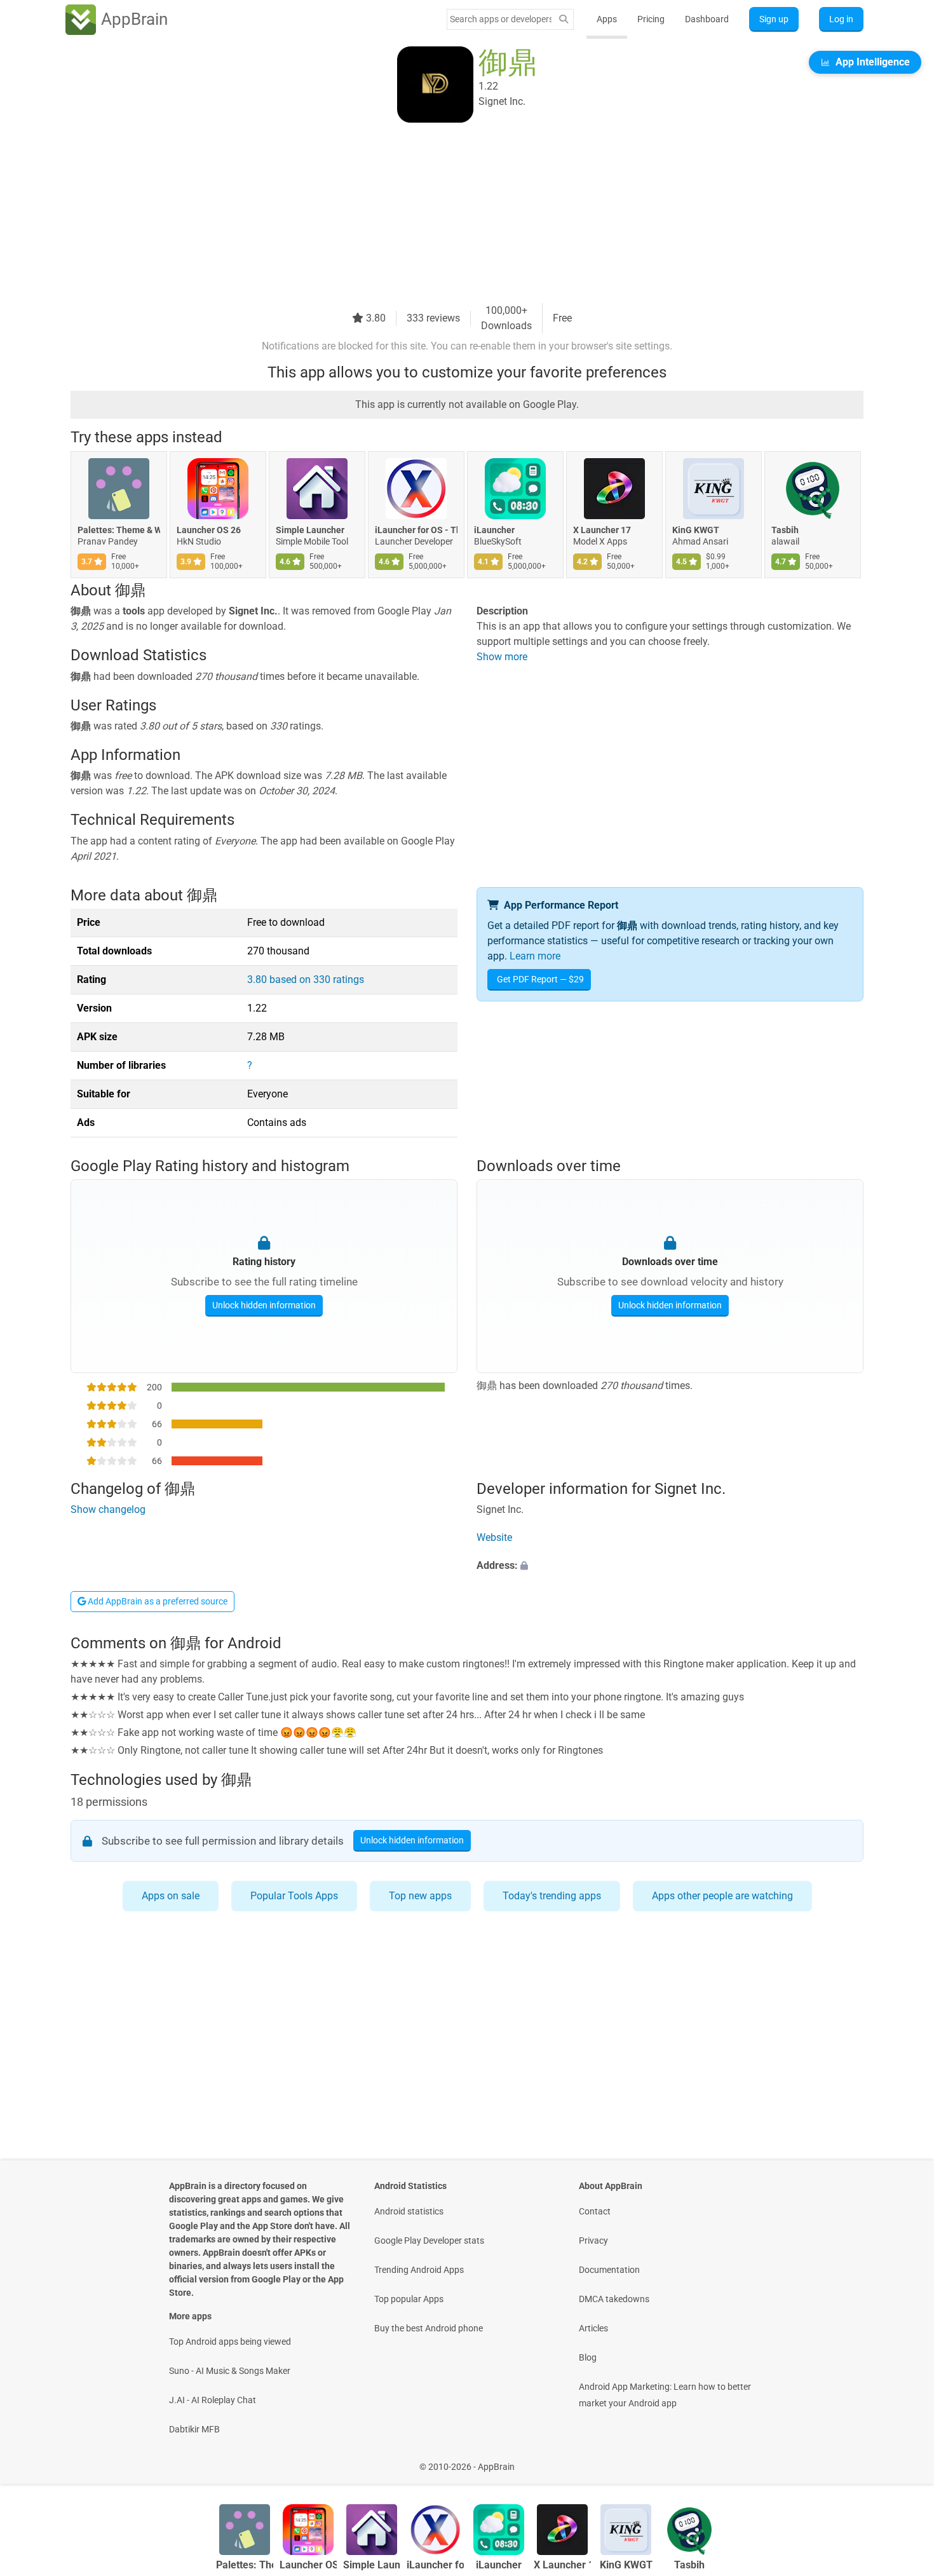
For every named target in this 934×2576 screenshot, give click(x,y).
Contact (595, 2211)
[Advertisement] (452, 214)
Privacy (593, 2240)
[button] (670, 1566)
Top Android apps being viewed (230, 2342)
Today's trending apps (552, 1896)
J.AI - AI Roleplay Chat (213, 2400)
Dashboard (707, 19)
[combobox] (501, 19)
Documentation (609, 2270)
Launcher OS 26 (209, 530)
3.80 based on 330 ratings (306, 980)
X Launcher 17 (602, 530)
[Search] (564, 19)
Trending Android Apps (419, 2270)
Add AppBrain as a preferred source (157, 1601)
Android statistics (409, 2211)
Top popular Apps (409, 2299)
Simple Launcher (310, 530)
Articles (593, 2328)
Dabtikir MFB (194, 2429)
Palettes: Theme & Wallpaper (119, 530)
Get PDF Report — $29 (540, 979)
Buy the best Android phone (429, 2328)
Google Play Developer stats (429, 2240)
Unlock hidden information (264, 1305)
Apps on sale (171, 1896)
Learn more (535, 956)
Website (494, 1537)
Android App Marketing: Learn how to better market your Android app (665, 2395)
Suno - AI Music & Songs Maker (230, 2371)
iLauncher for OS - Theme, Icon (416, 530)
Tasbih (785, 530)
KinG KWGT (696, 530)
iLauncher (494, 530)
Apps (607, 19)
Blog (588, 2357)
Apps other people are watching (722, 1896)
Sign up (774, 19)
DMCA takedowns (614, 2299)
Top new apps (420, 1896)
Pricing (651, 19)
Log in (841, 19)
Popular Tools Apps (294, 1896)
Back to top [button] (902, 2460)
